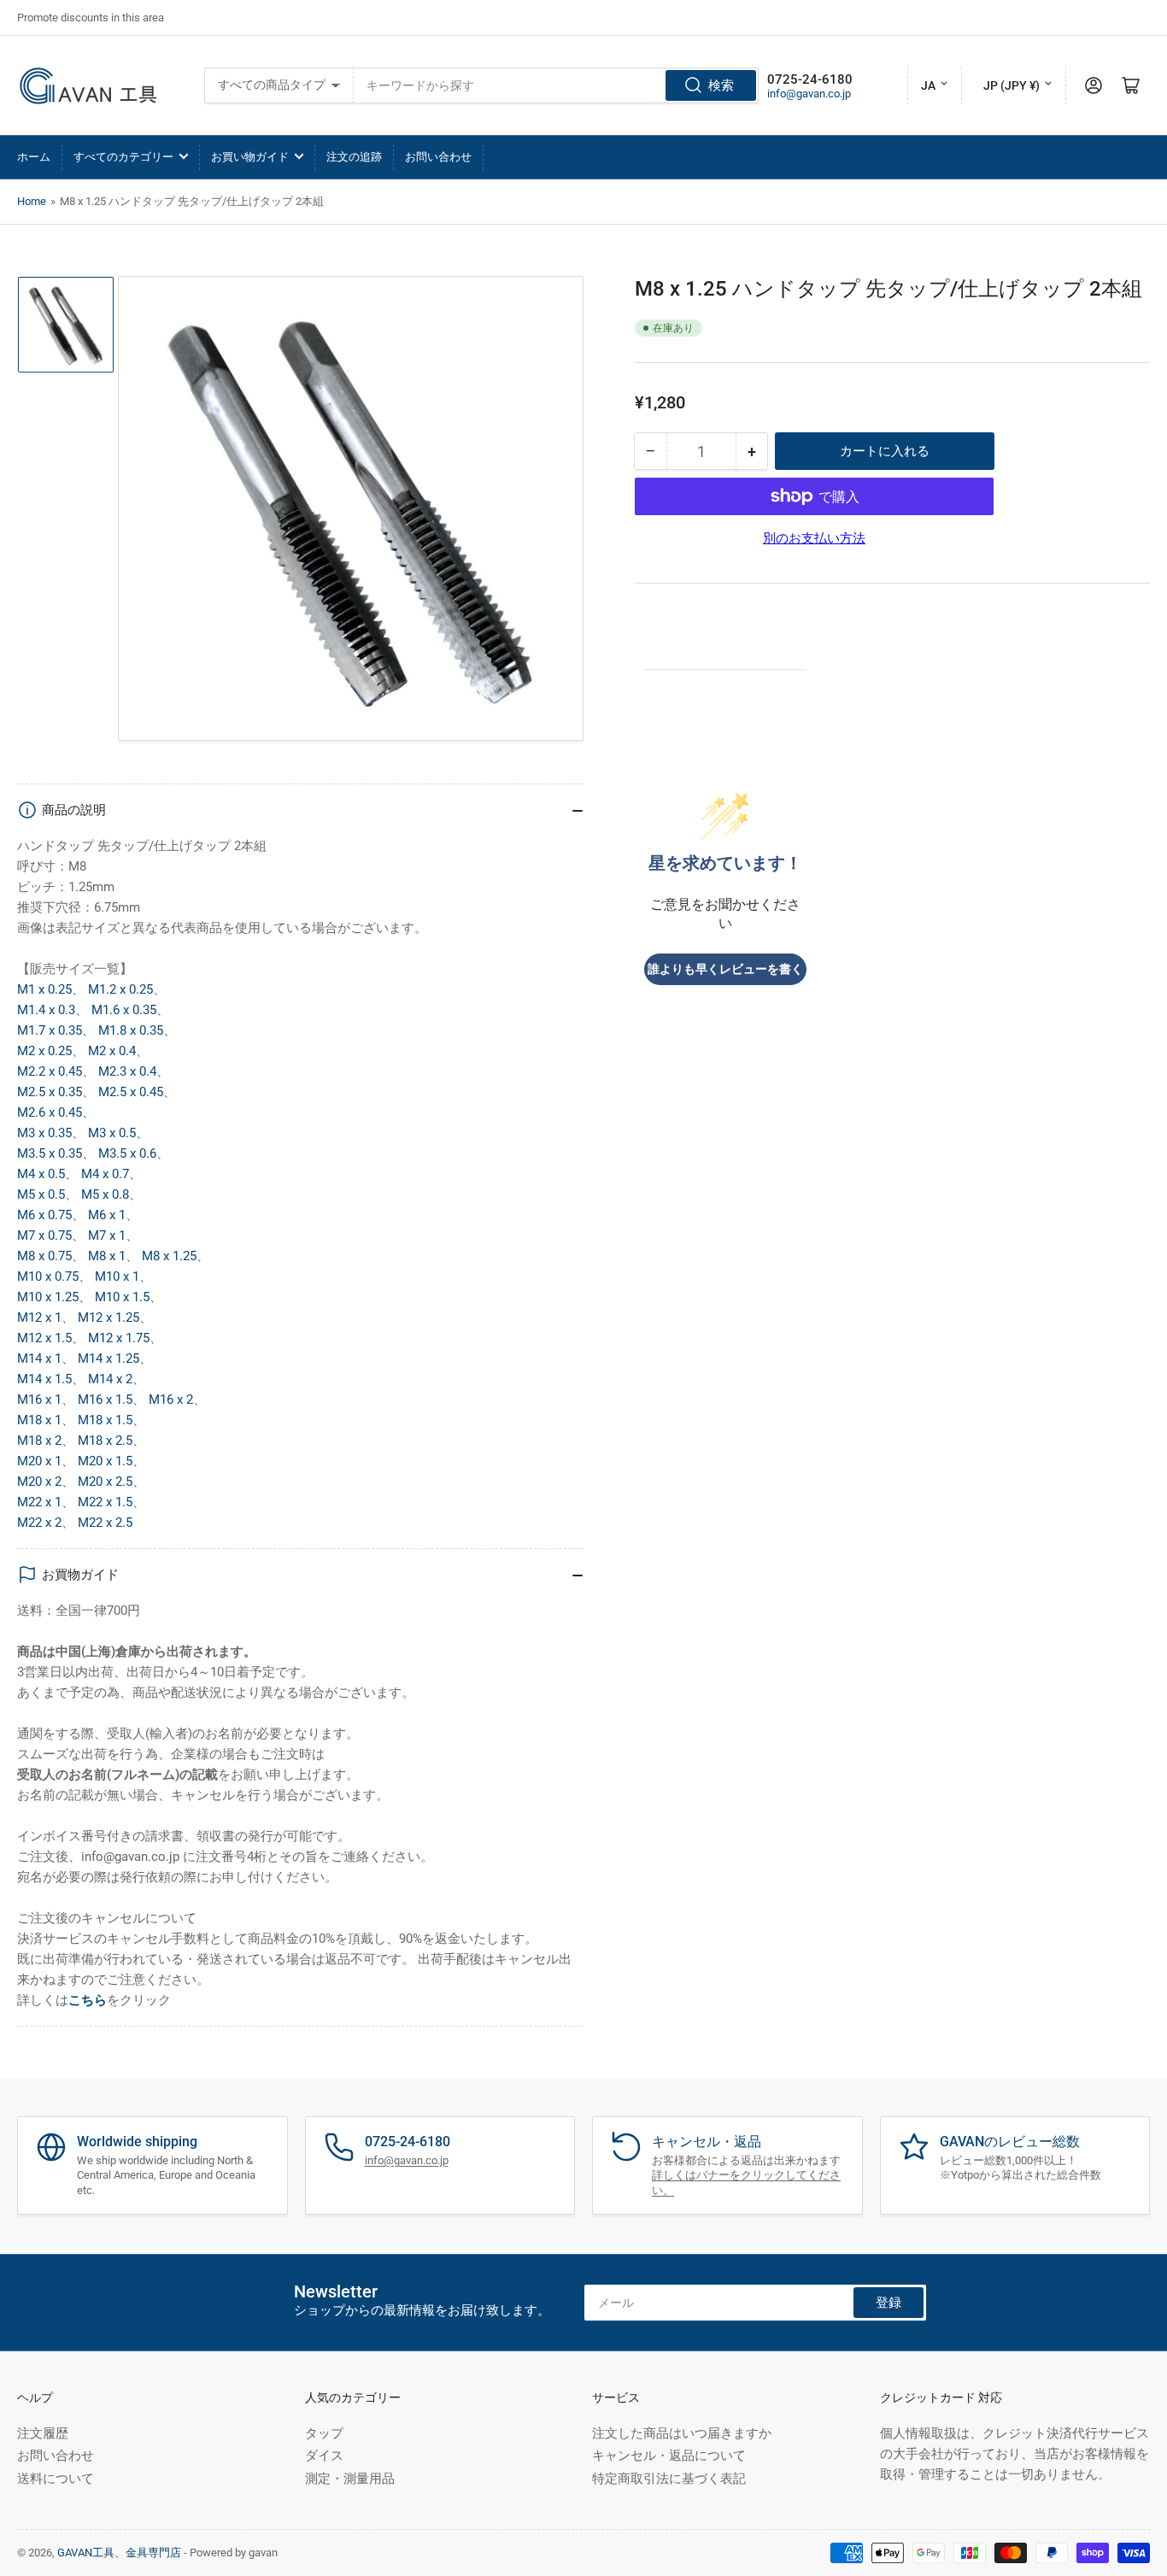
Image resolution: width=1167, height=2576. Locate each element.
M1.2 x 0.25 (120, 989)
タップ (324, 2433)
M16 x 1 (39, 1399)
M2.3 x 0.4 (127, 1071)
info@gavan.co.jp (809, 94)
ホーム (34, 157)
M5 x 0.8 (105, 1194)
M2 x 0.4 (112, 1051)
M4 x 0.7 (105, 1174)
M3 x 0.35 (44, 1133)
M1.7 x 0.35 (50, 1030)
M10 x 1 (117, 1276)
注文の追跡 (354, 157)
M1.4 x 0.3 (46, 1010)
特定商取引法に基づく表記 (669, 2479)
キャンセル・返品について (669, 2456)
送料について (56, 2479)
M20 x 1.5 (105, 1461)
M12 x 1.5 (44, 1338)
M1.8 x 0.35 (131, 1030)
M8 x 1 (107, 1256)
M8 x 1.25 (169, 1256)
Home (32, 201)
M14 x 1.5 (44, 1379)
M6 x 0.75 (44, 1215)
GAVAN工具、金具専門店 (119, 2553)
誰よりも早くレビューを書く (725, 969)
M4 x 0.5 (41, 1174)
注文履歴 (43, 2433)
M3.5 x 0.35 (50, 1153)
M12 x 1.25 (108, 1317)
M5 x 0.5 (41, 1194)
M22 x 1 (39, 1502)
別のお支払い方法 (814, 538)
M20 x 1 (39, 1461)
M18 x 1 (39, 1420)
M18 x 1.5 (105, 1420)
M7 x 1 (107, 1235)
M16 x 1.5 (105, 1399)
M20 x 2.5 (105, 1482)
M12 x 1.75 (119, 1338)
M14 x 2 (110, 1379)
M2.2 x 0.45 (50, 1071)
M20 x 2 (39, 1482)
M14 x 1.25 (108, 1358)
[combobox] (556, 85)
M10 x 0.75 (48, 1276)
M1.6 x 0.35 (124, 1010)
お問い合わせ (438, 157)
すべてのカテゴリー (123, 157)
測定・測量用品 (350, 2479)
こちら (88, 2000)
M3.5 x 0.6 (127, 1153)
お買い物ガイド (250, 157)
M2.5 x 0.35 (50, 1092)
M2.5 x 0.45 (131, 1092)
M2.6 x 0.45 (50, 1112)
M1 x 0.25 (44, 989)
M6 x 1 (107, 1215)
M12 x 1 (39, 1317)
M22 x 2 (39, 1523)
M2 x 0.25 (44, 1051)
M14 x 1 (39, 1358)
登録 (888, 2303)
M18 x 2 (39, 1441)
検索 (721, 85)
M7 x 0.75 (44, 1235)
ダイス (324, 2456)
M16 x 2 (171, 1399)
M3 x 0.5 (112, 1133)
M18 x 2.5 (105, 1441)
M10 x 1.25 (48, 1297)
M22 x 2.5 (105, 1523)
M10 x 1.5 (122, 1297)
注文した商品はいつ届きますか (682, 2433)
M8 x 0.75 (44, 1256)
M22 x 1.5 (105, 1502)
